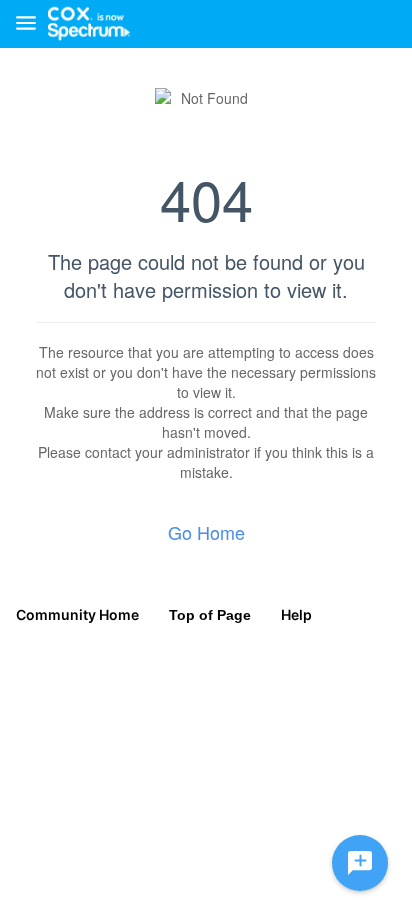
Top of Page (210, 615)
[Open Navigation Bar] (32, 24)
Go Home (206, 532)
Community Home (77, 614)
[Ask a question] (360, 863)
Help (296, 614)
